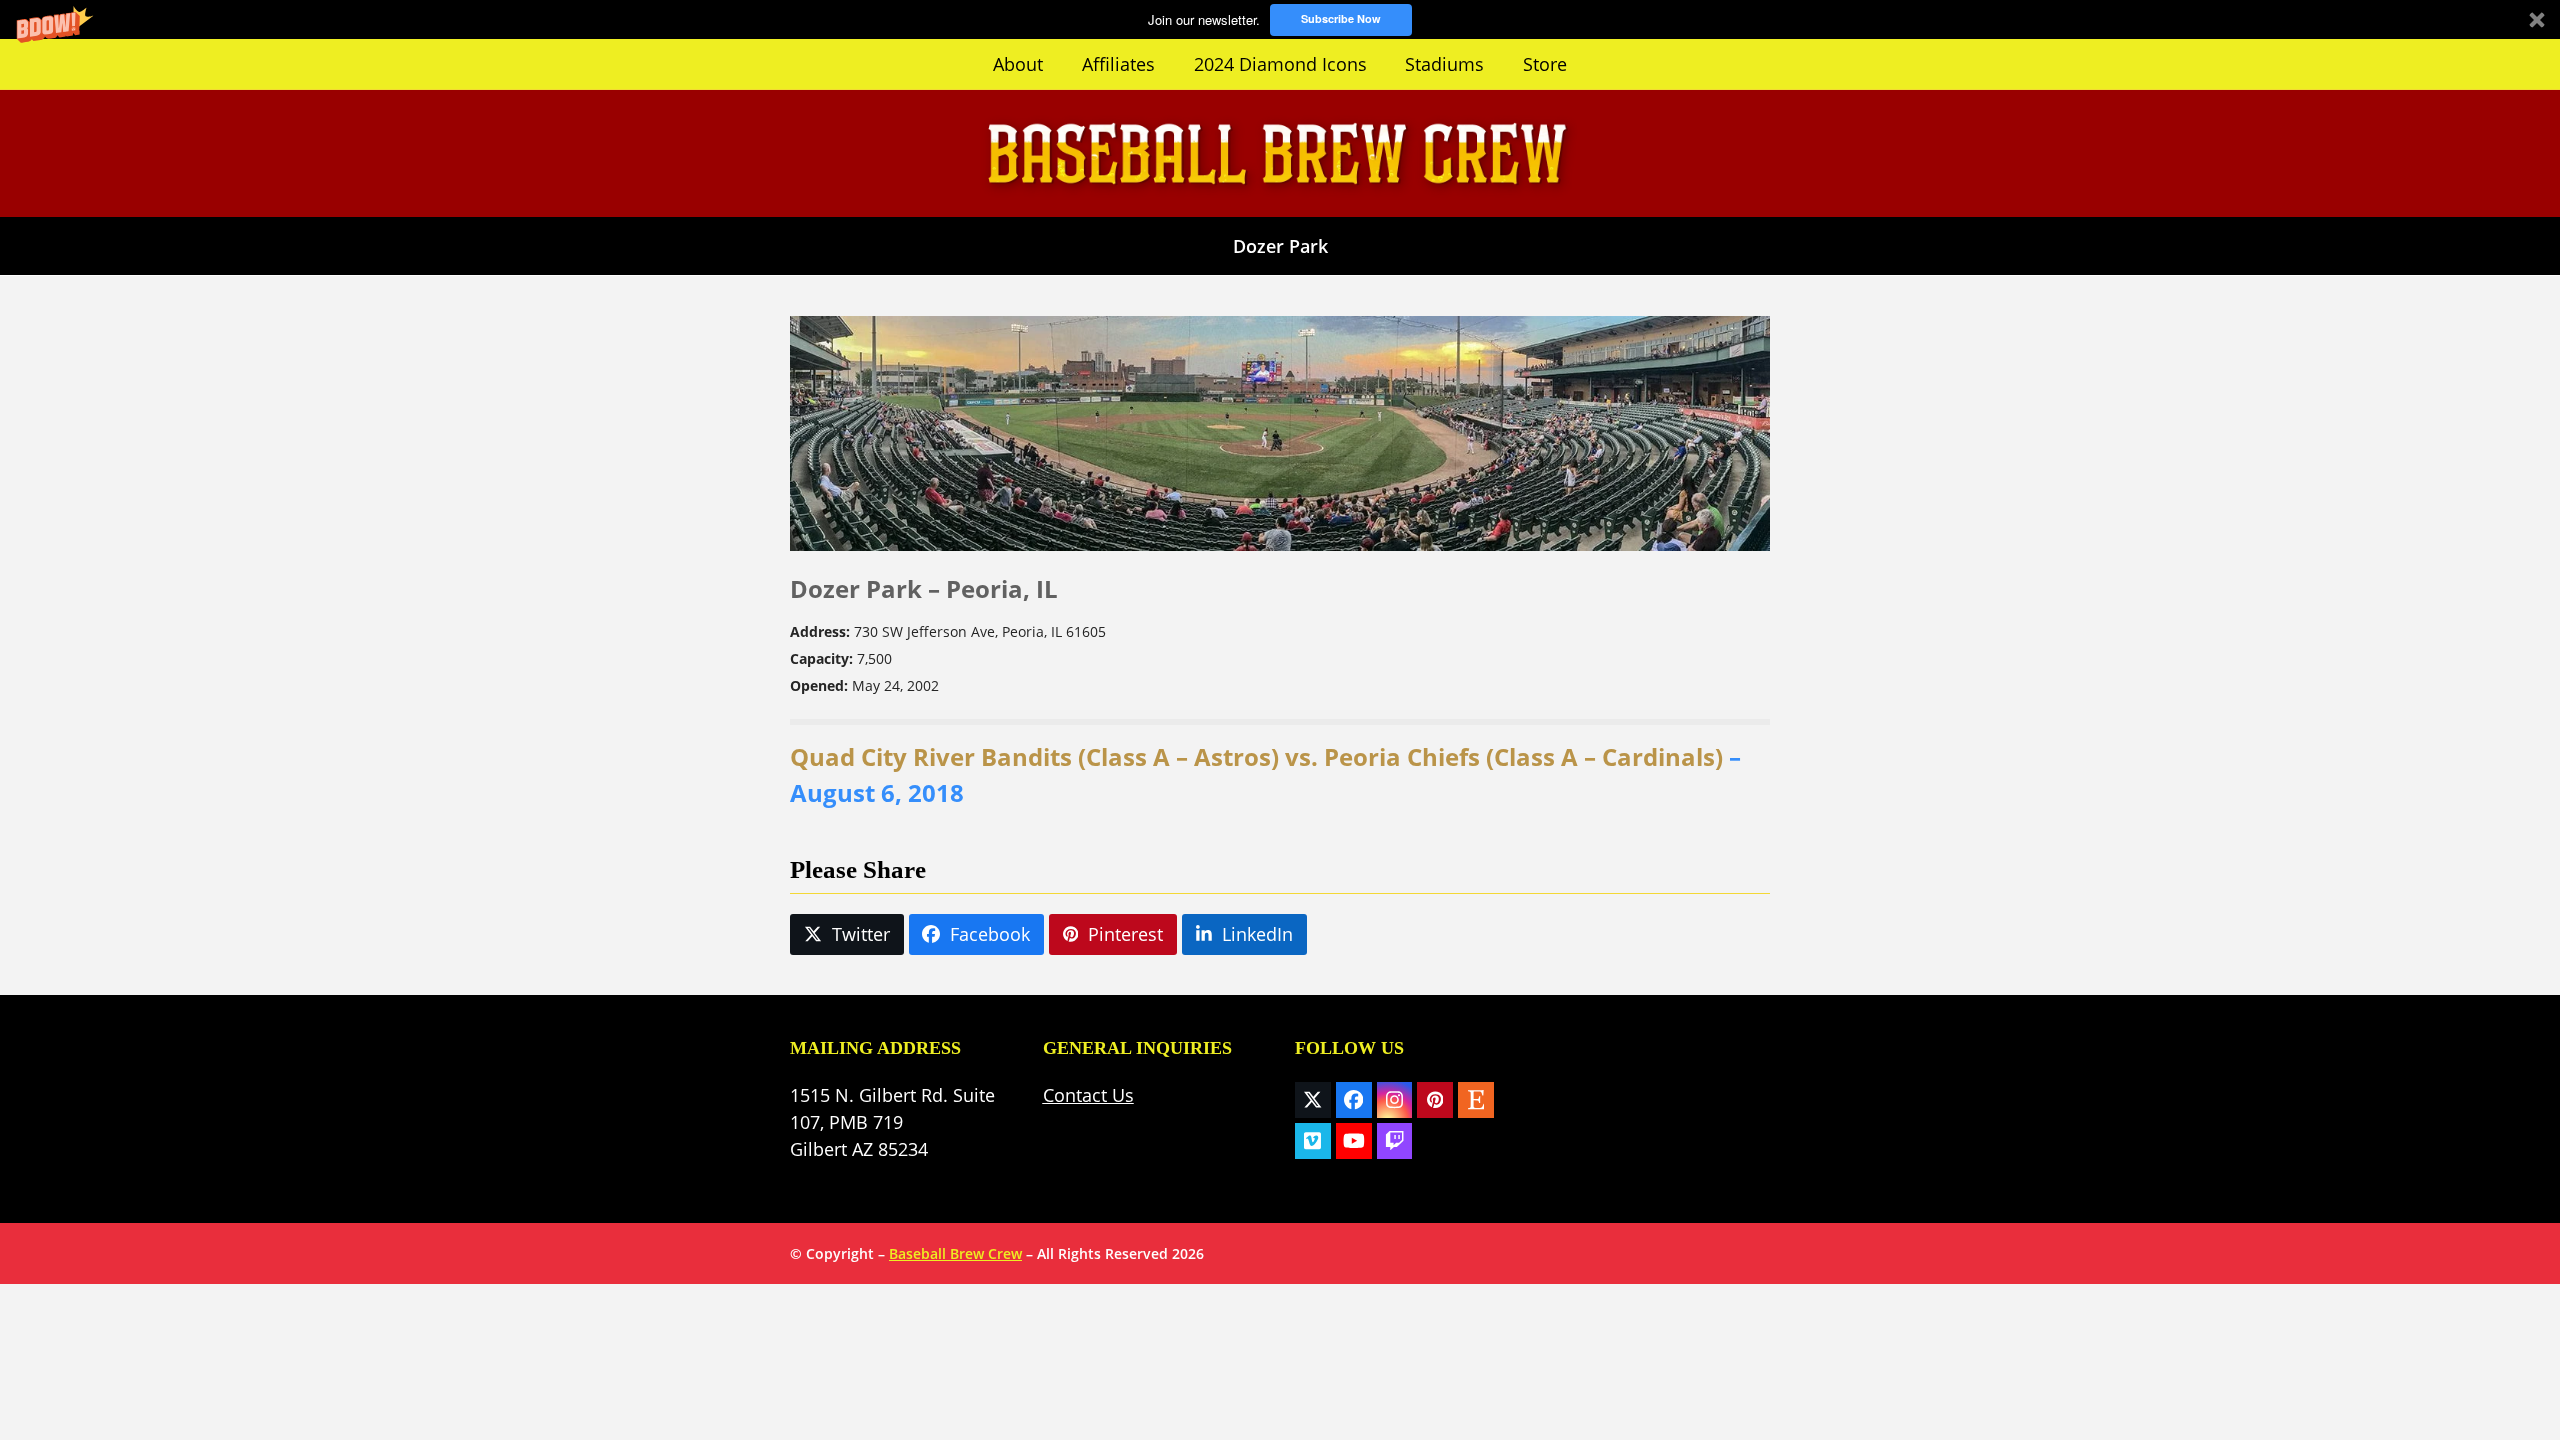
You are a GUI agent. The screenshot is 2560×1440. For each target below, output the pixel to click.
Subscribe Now (1341, 18)
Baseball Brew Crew (955, 1253)
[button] (1280, 19)
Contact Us (1088, 1095)
